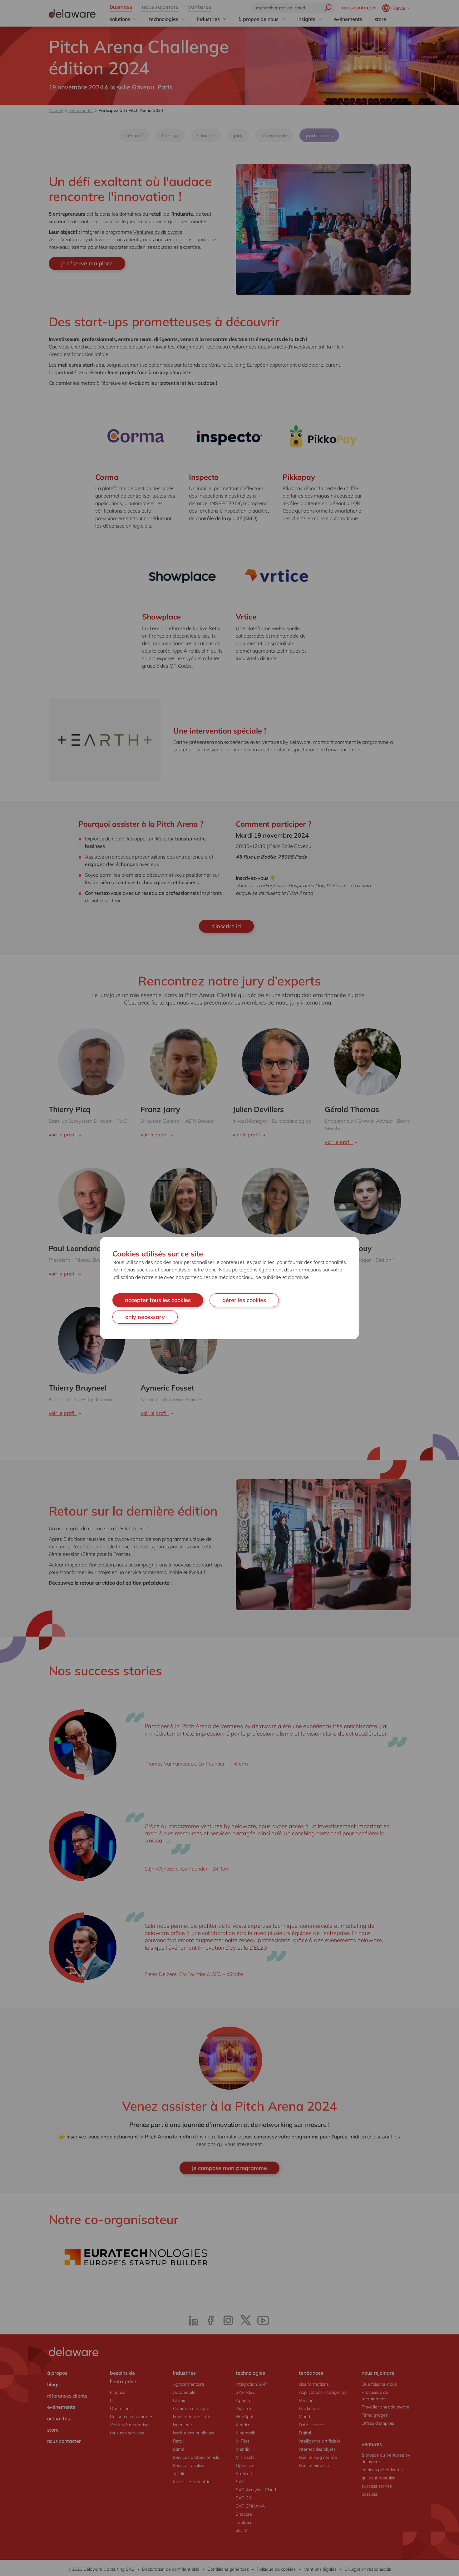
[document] (230, 1288)
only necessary (145, 1317)
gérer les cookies (244, 1300)
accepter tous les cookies (158, 1300)
